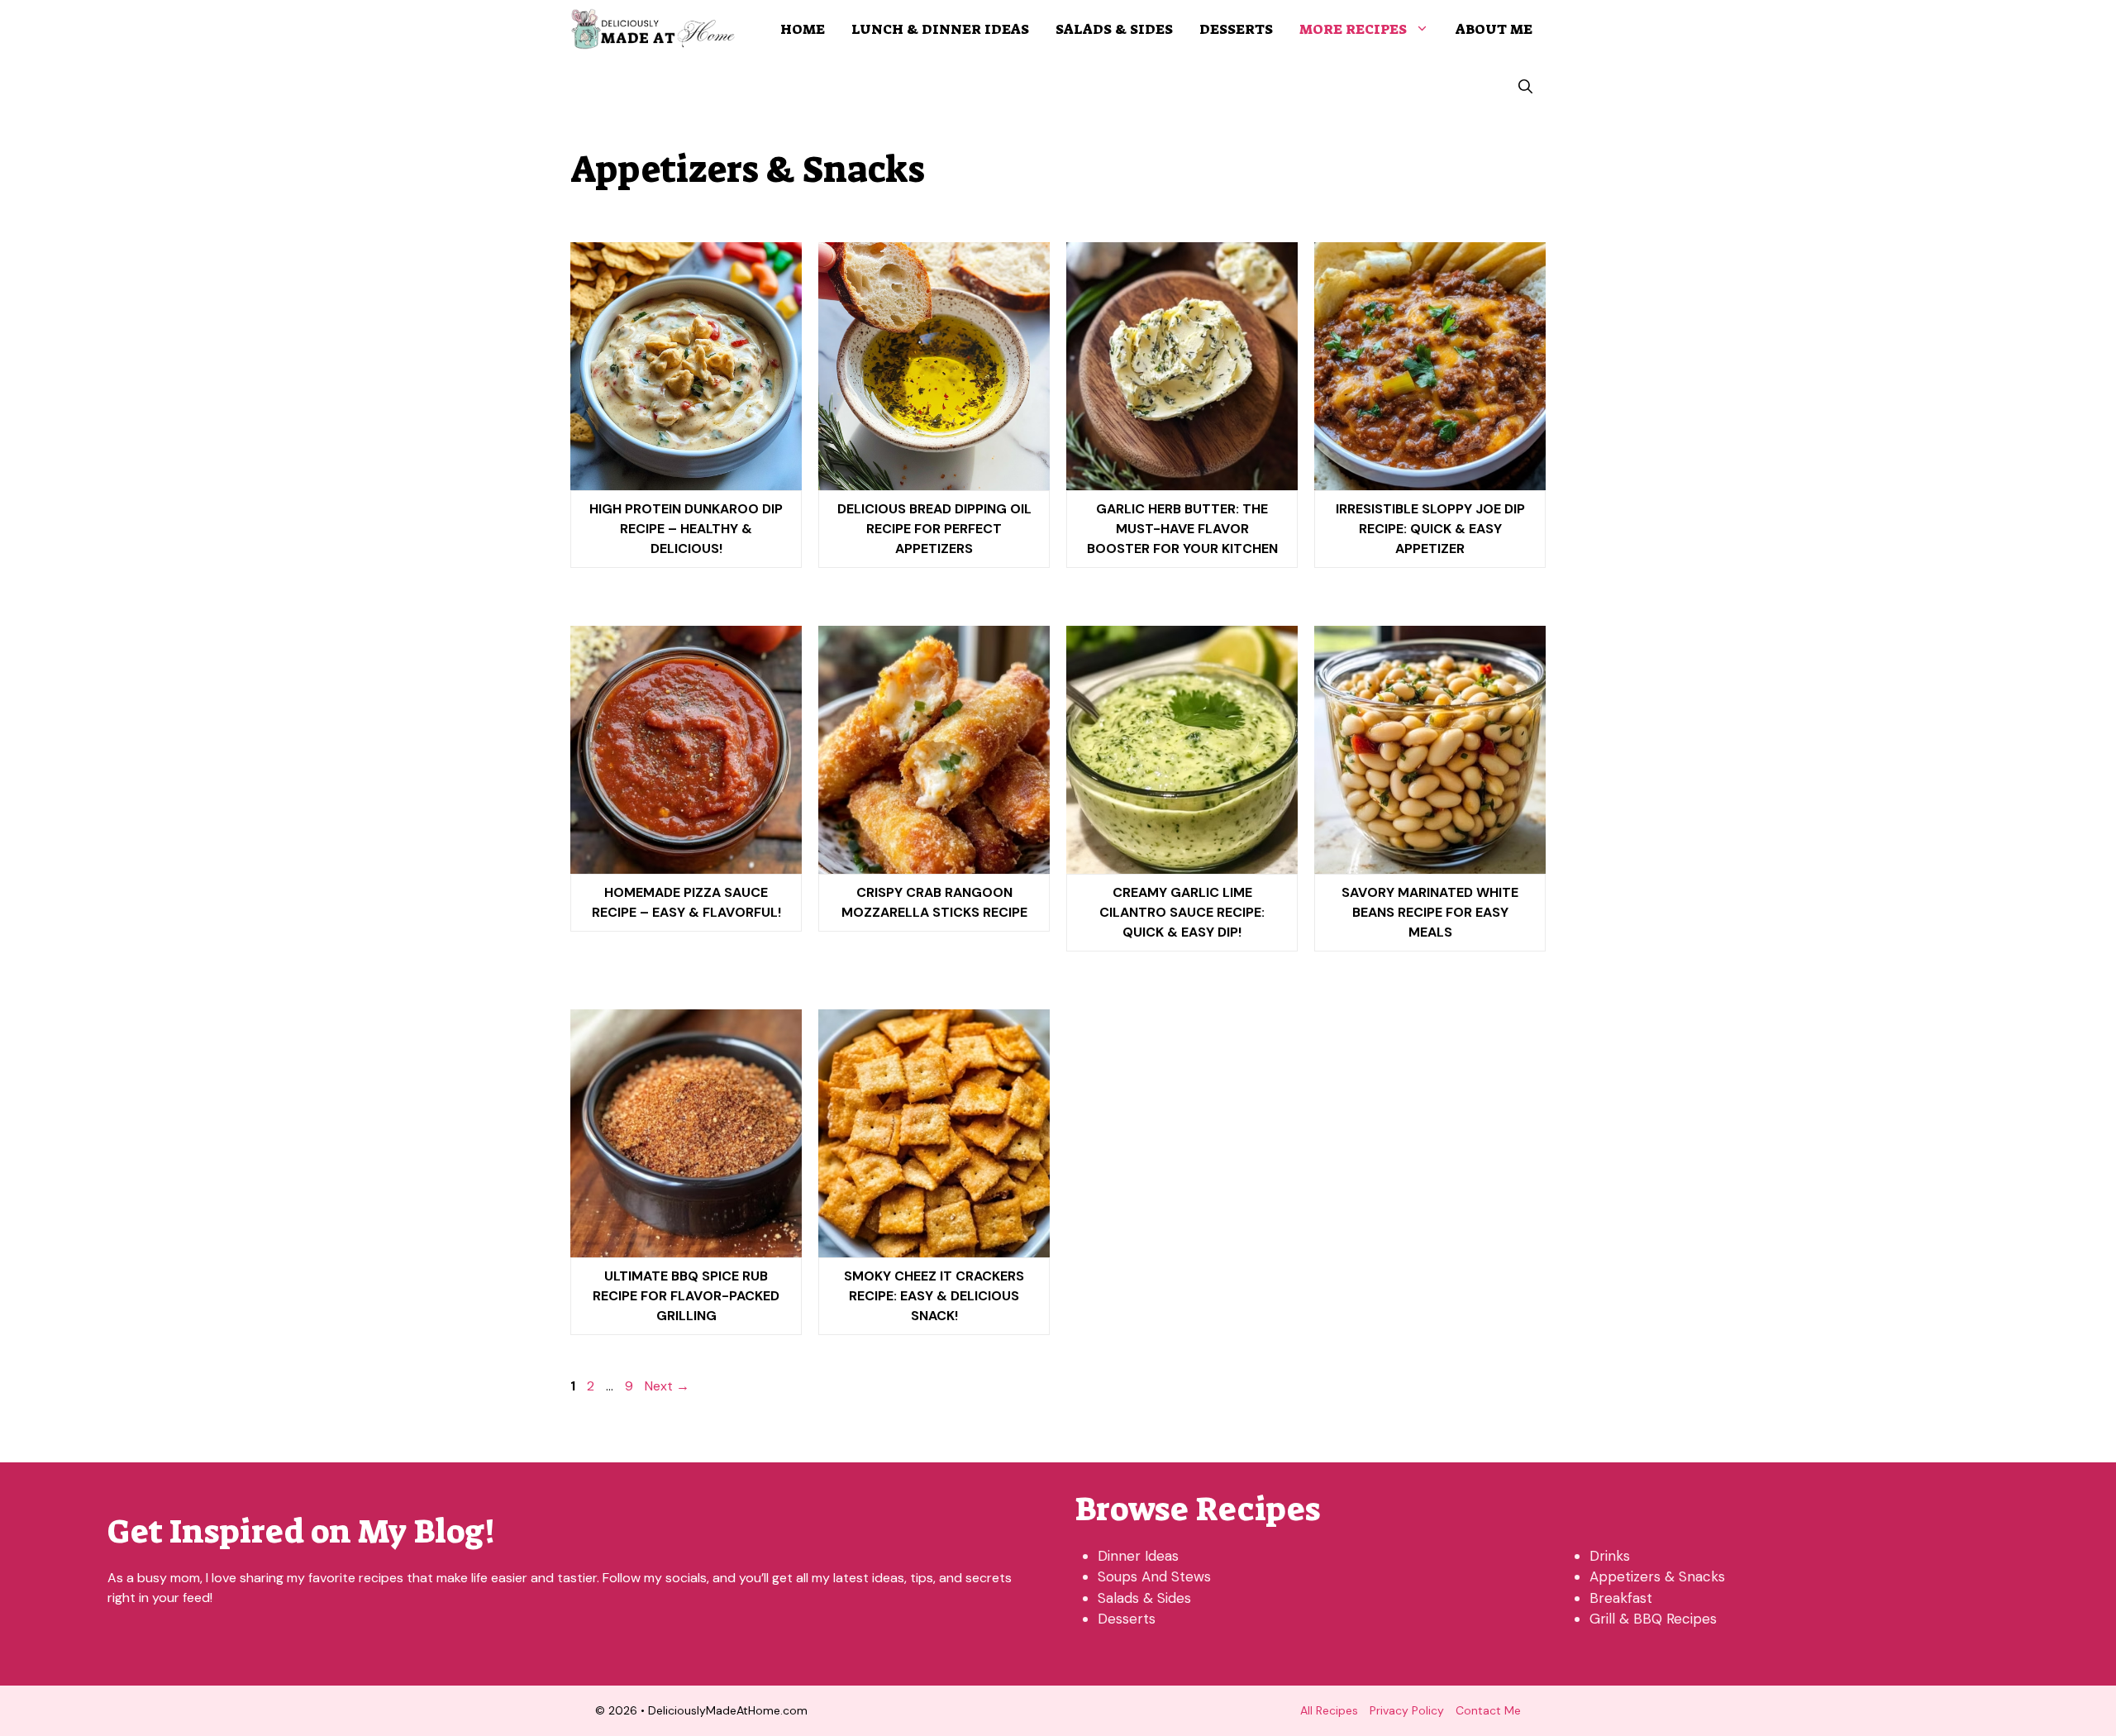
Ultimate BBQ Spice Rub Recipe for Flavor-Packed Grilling (686, 1296)
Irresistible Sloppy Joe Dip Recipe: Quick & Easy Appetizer (1430, 529)
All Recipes (1329, 1710)
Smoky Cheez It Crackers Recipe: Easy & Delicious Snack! (934, 1296)
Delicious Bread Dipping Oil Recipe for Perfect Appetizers (934, 529)
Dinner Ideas (1138, 1556)
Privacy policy (1407, 1710)
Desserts (1236, 29)
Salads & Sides (1114, 29)
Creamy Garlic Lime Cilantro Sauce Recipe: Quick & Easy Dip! (1182, 912)
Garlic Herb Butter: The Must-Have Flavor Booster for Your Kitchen (1182, 529)
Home (803, 29)
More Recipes (1353, 29)
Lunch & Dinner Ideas (940, 29)
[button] (1525, 87)
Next (667, 1386)
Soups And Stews (1154, 1576)
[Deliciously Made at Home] (653, 29)
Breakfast (1621, 1598)
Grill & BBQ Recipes (1653, 1619)
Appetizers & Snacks (1657, 1576)
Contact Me (1488, 1710)
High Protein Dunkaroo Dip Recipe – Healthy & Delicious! (686, 529)
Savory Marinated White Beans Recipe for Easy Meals (1430, 912)
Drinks (1610, 1556)
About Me (1494, 29)
